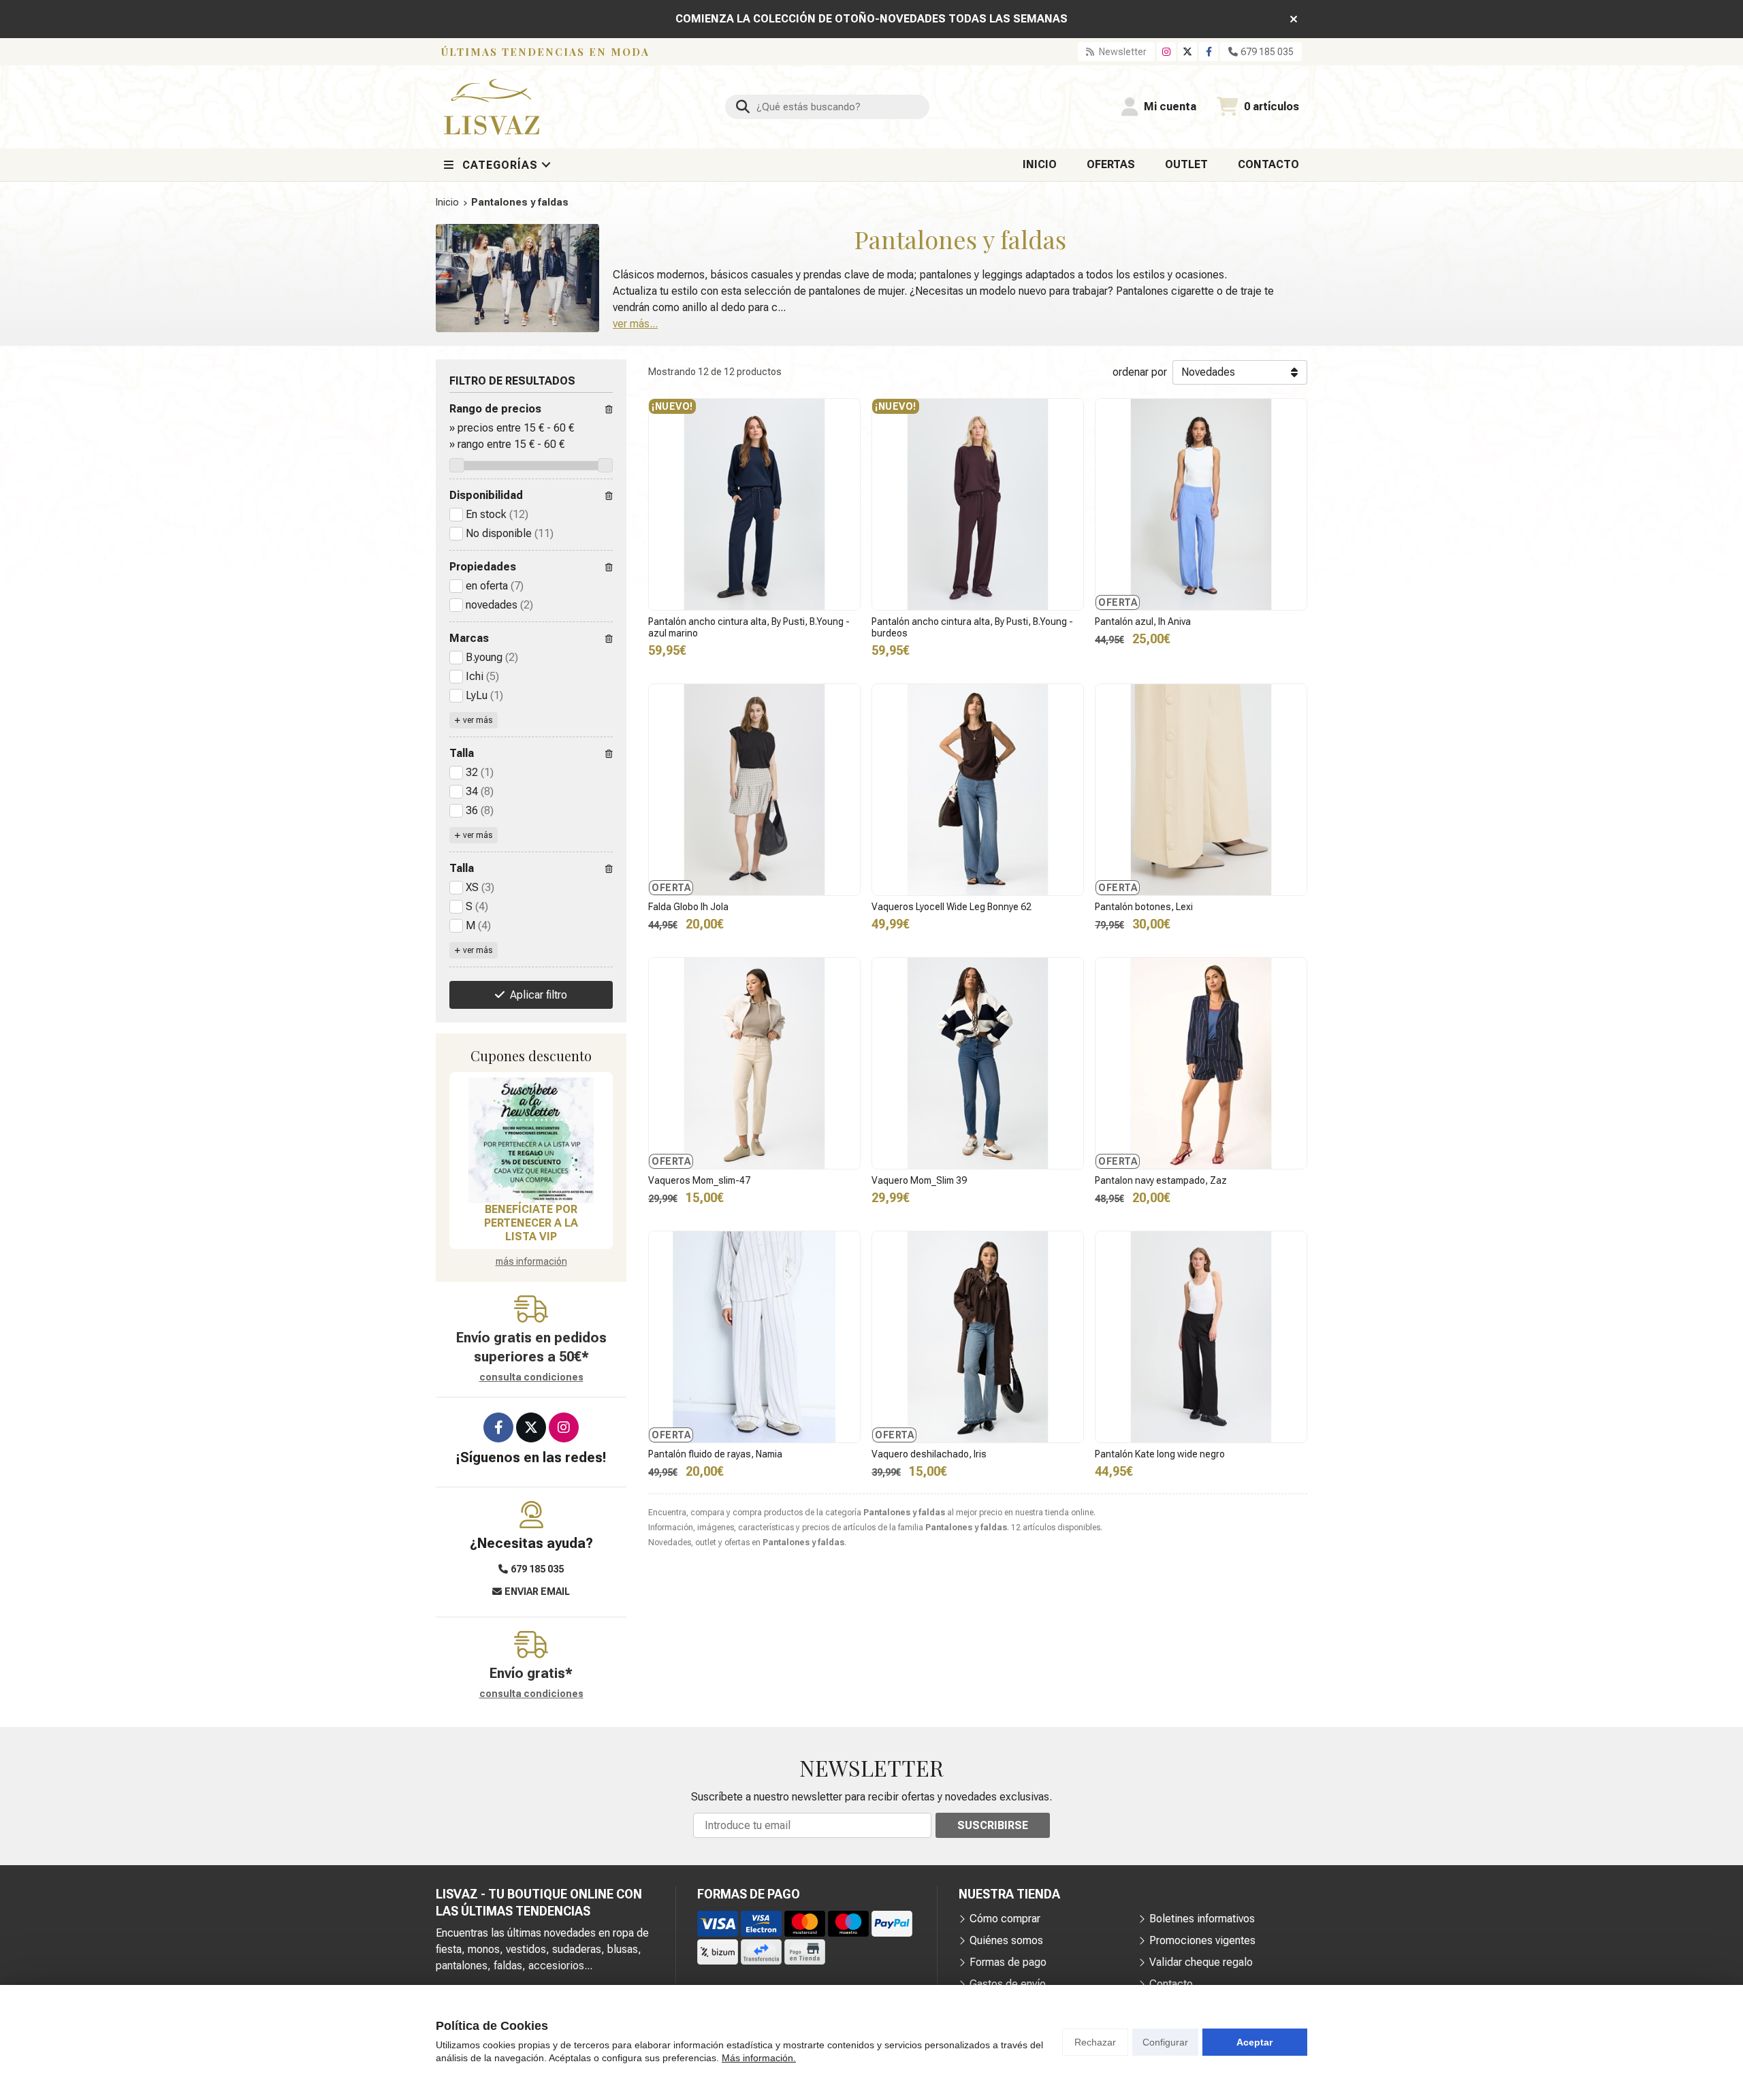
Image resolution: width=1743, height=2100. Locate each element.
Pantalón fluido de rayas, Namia (715, 1454)
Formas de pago (1008, 1962)
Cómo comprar (1005, 1919)
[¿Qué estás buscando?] (827, 107)
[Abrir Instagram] (1166, 52)
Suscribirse (993, 1825)
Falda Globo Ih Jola (688, 907)
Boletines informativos (1202, 1919)
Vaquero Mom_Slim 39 (919, 1180)
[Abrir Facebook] (1209, 52)
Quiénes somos (1006, 1940)
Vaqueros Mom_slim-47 (699, 1180)
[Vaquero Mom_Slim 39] (978, 1063)
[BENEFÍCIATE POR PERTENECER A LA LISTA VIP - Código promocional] (531, 1140)
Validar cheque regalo (1201, 1962)
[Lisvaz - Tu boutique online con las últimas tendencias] (492, 107)
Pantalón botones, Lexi (1144, 907)
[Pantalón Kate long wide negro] (1201, 1337)
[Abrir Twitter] (1187, 52)
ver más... (635, 324)
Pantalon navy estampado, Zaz (1161, 1180)
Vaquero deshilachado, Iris (929, 1454)
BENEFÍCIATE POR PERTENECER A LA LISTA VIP (531, 1223)
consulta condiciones (531, 1377)
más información (531, 1261)
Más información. (759, 2058)
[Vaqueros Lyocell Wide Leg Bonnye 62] (978, 790)
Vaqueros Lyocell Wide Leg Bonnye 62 (952, 907)
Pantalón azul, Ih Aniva (1143, 621)
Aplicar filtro (539, 995)
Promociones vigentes (1202, 1940)
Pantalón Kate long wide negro (1160, 1454)
